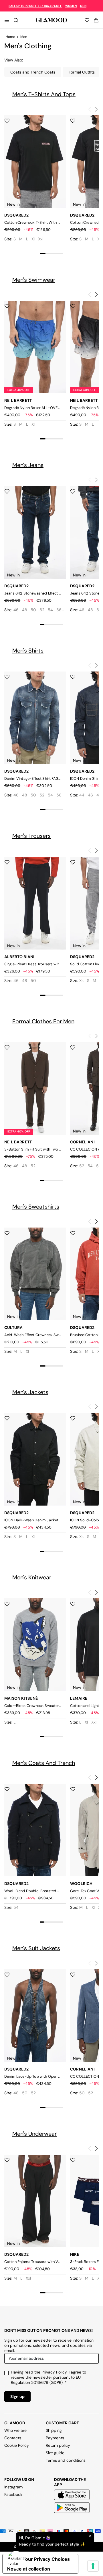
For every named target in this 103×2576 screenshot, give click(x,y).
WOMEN (71, 6)
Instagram (13, 2487)
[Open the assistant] (16, 2560)
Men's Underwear (34, 2134)
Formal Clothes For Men (43, 1021)
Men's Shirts (28, 651)
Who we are (15, 2430)
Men (24, 37)
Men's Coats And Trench (44, 1763)
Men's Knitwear (32, 1577)
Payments (55, 2438)
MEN (83, 6)
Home (10, 37)
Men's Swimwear (34, 280)
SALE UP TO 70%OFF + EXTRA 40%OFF (35, 6)
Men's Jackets (30, 1392)
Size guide (55, 2453)
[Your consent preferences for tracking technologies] (93, 2566)
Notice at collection (29, 2569)
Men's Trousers (31, 836)
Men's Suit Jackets (36, 1948)
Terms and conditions (66, 2460)
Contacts (13, 2438)
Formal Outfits (82, 72)
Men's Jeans (28, 465)
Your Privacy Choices (46, 2559)
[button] (96, 109)
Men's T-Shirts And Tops (44, 94)
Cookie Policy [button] (17, 2445)
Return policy (58, 2445)
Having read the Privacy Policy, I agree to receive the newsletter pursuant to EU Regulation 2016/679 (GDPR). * (48, 2377)
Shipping (54, 2430)
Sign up (17, 2396)
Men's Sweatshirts (36, 1207)
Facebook (13, 2494)
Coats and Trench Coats (33, 72)
